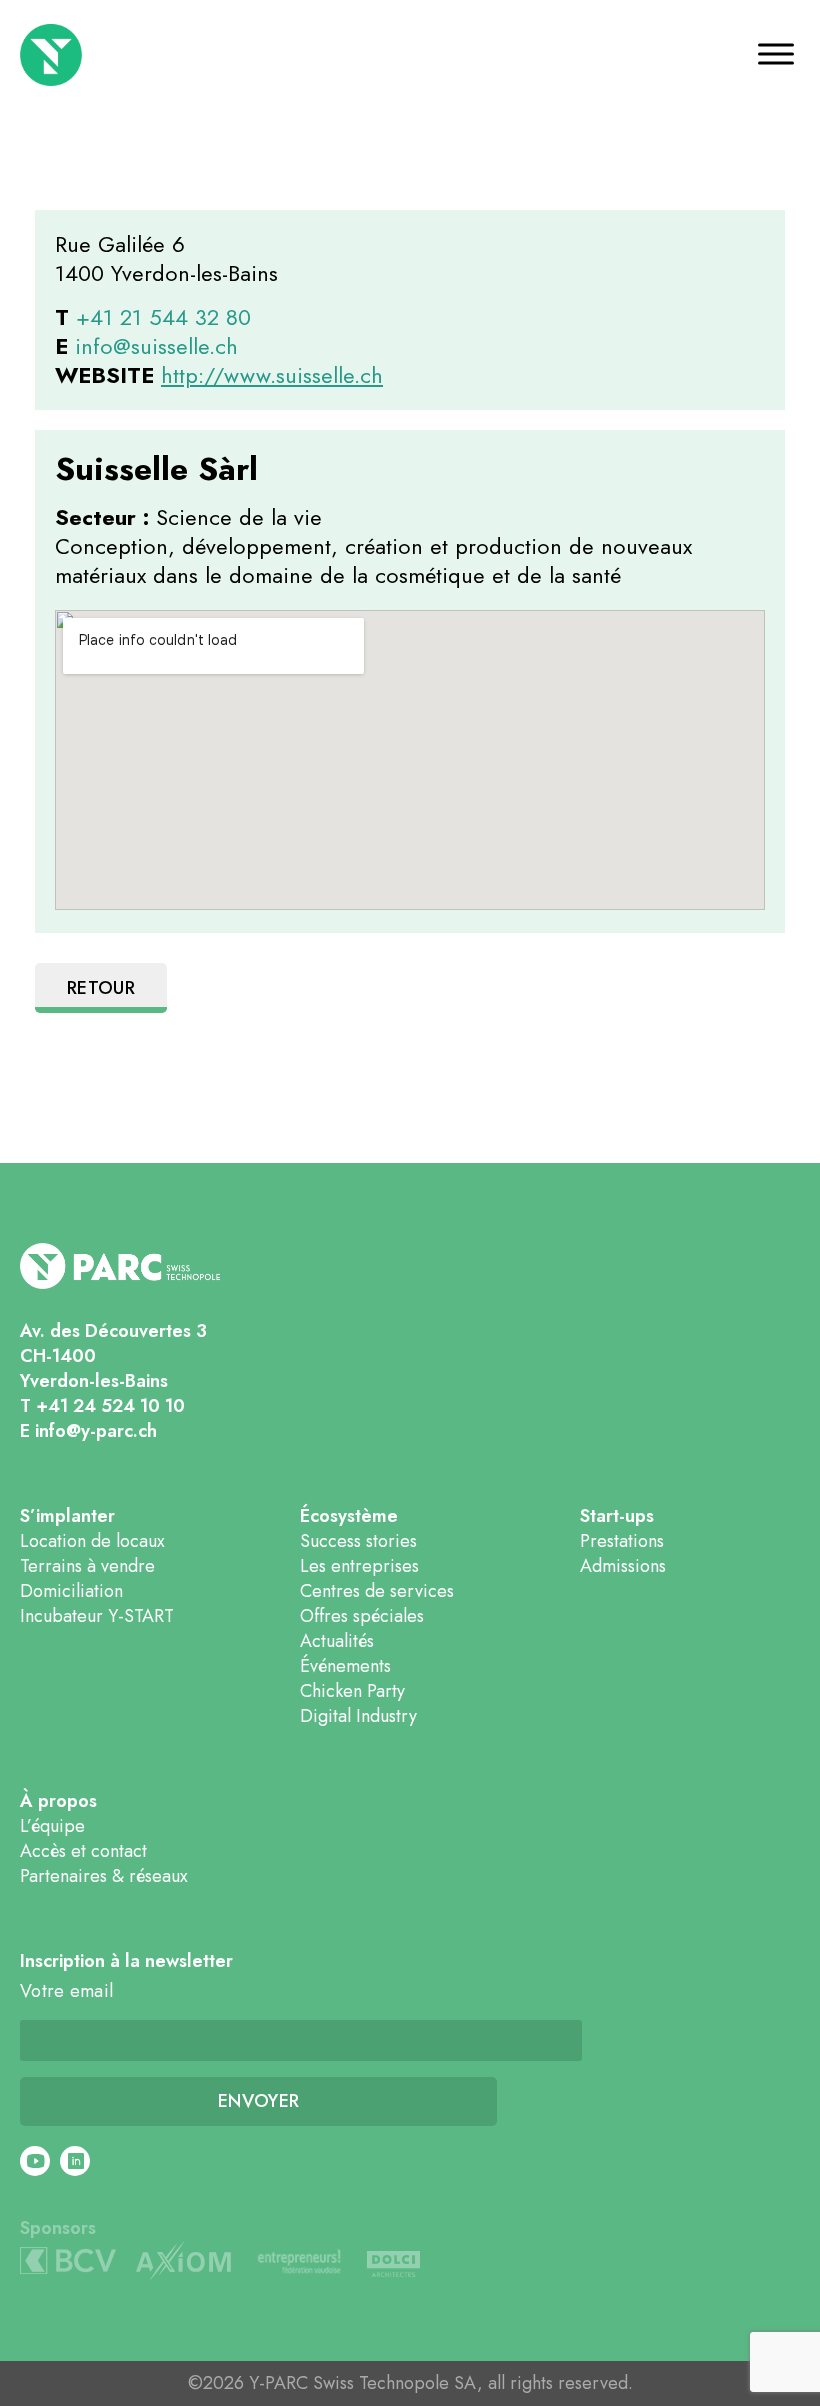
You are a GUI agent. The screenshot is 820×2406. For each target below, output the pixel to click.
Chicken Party (352, 1691)
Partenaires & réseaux (104, 1876)
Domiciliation (71, 1591)
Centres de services (377, 1591)
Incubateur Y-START (97, 1616)
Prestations (622, 1541)
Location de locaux (92, 1541)
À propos (58, 1801)
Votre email (66, 1991)
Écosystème (349, 1516)
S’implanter (67, 1516)
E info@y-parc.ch (88, 1431)
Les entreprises (359, 1566)
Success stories (358, 1541)
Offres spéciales (362, 1616)
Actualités (337, 1641)
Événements (345, 1666)
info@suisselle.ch (156, 346)
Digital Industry (358, 1716)
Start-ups (617, 1516)
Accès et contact (83, 1851)
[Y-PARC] (117, 55)
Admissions (623, 1566)
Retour (101, 988)
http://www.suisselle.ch (272, 375)
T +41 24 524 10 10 (102, 1406)
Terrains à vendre (87, 1566)
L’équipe (52, 1826)
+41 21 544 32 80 (163, 317)
